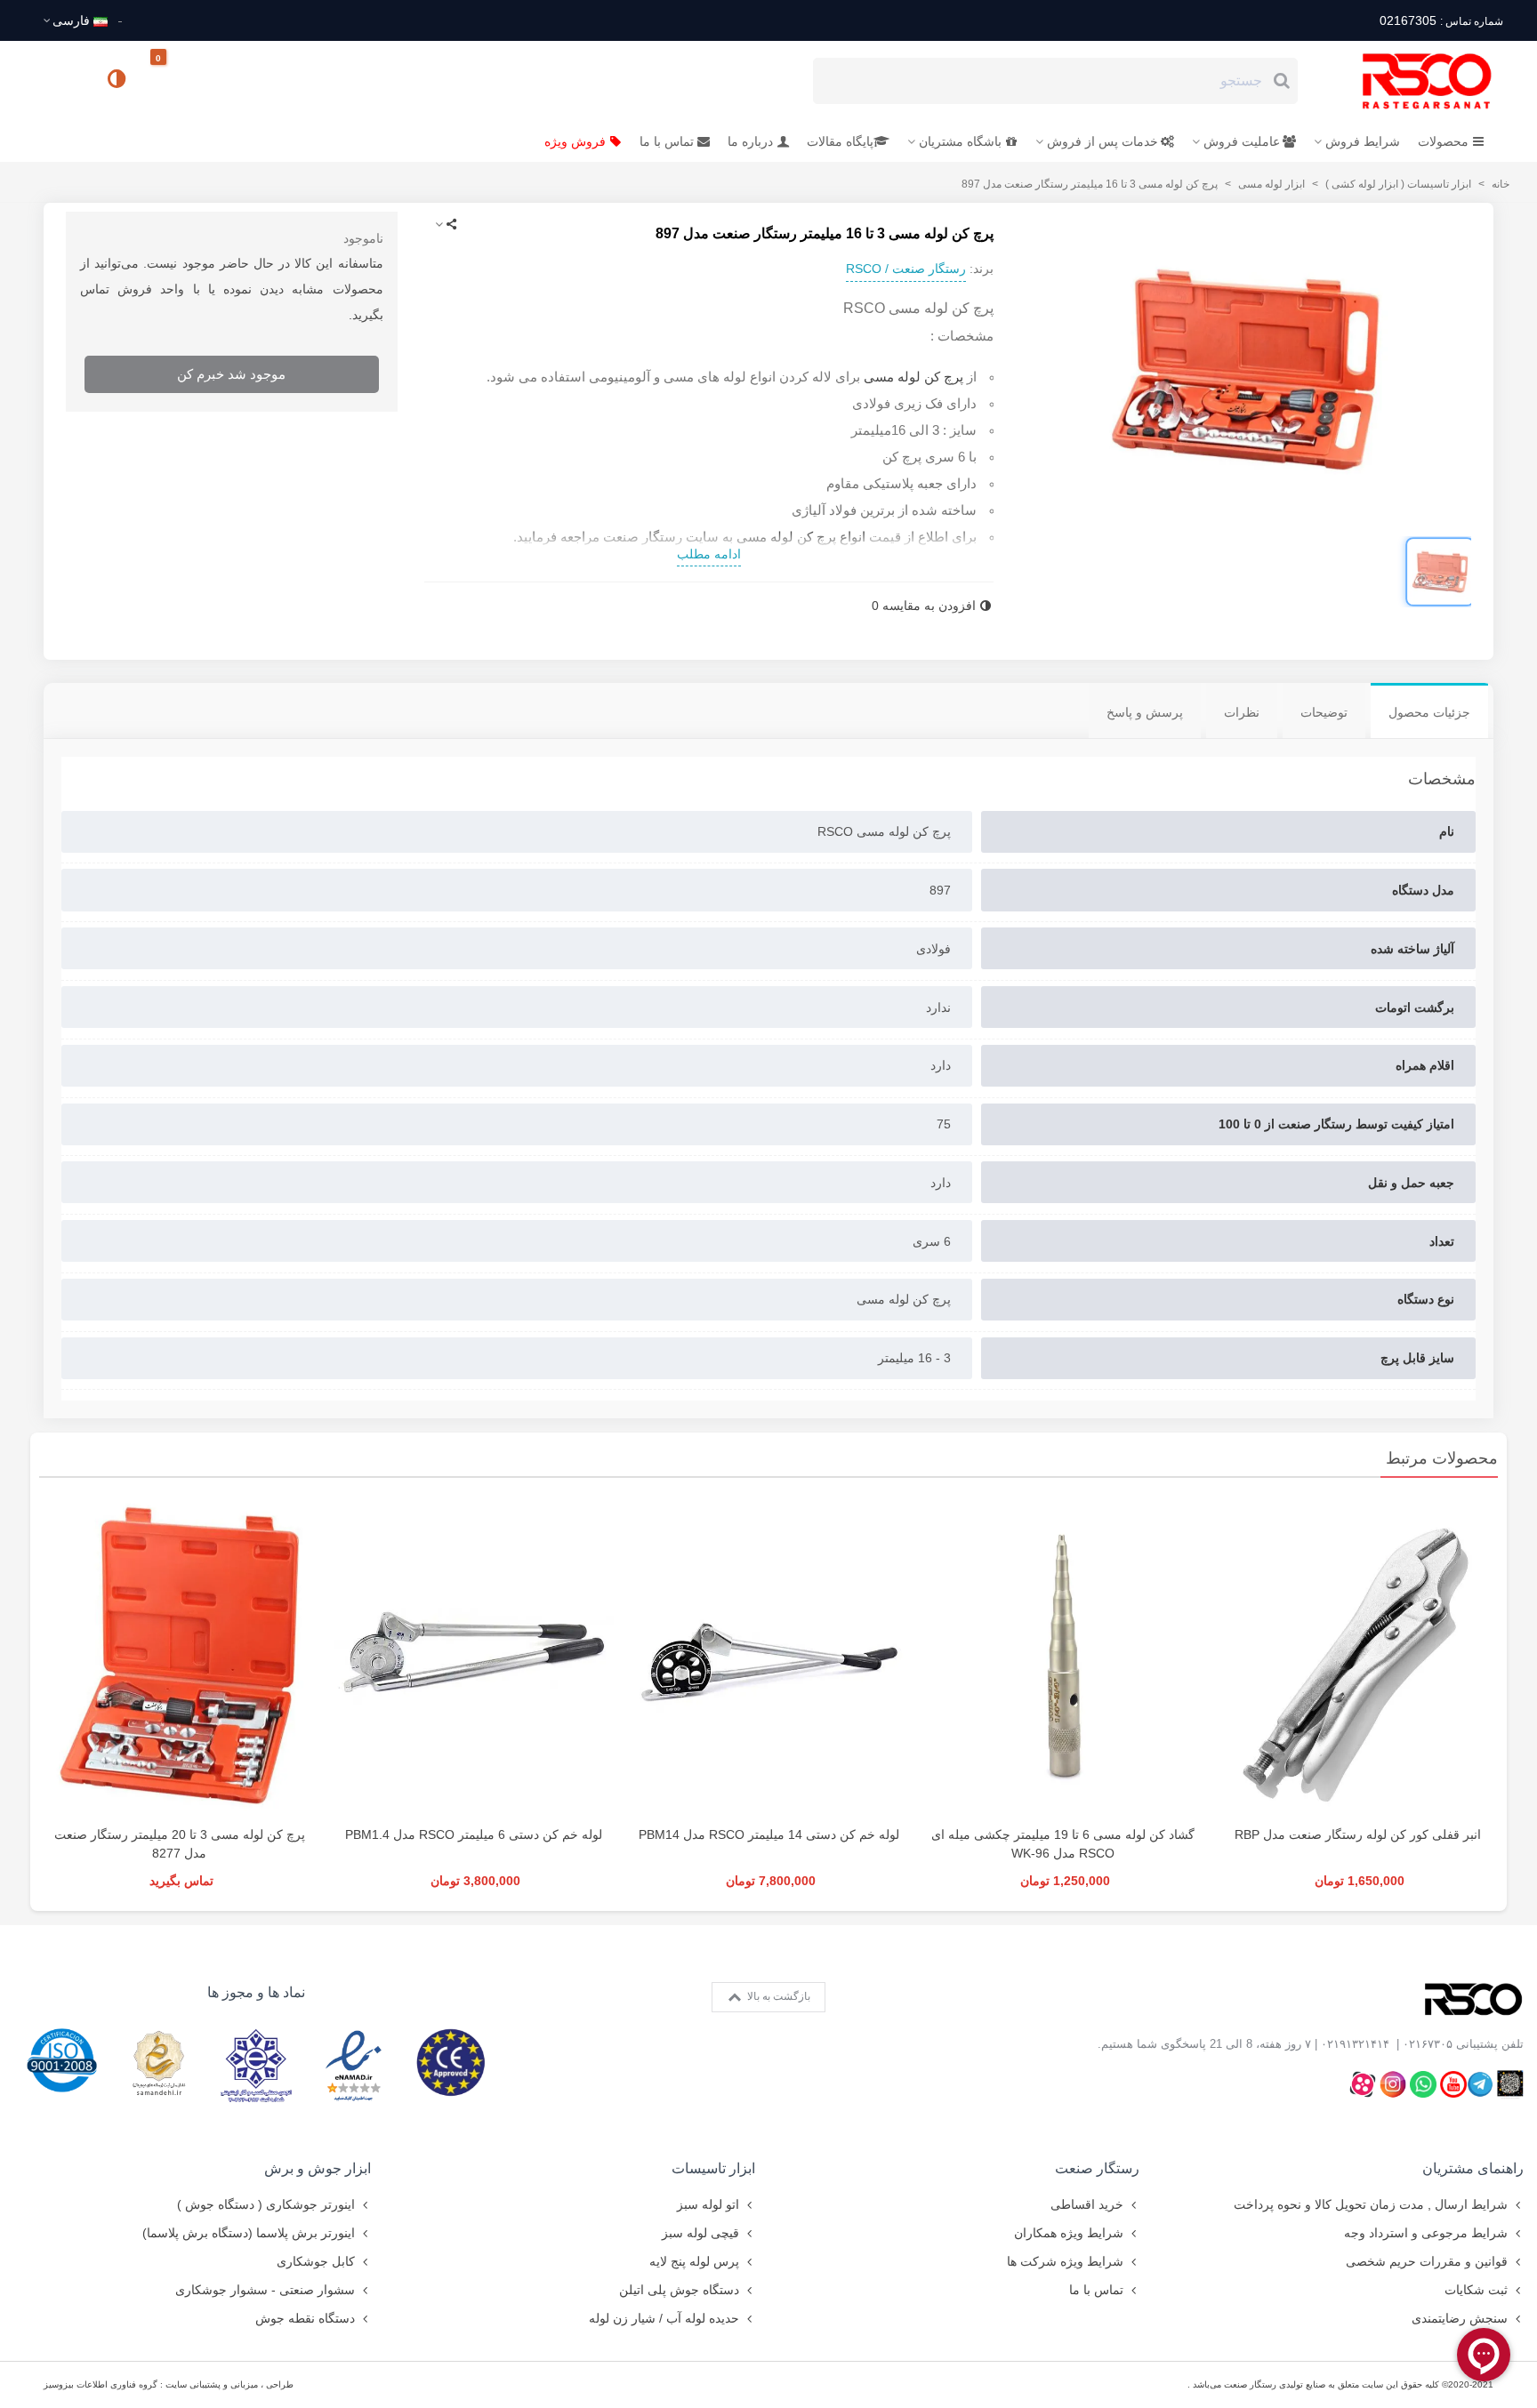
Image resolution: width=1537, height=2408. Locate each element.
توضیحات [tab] (1324, 712)
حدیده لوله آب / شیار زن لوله (664, 2318)
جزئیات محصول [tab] (1429, 712)
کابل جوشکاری (316, 2261)
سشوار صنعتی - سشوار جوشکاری (265, 2290)
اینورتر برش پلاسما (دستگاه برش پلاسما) (249, 2233)
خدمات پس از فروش (1102, 141)
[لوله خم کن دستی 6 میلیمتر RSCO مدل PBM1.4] (474, 1656)
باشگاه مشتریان (960, 141)
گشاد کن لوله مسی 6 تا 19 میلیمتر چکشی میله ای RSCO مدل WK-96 (1063, 1844)
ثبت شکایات (1476, 2290)
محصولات (1443, 141)
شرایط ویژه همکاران (1069, 2233)
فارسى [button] (71, 20)
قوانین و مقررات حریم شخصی (1427, 2261)
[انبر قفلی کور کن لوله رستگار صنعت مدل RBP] (1358, 1656)
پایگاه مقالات (840, 141)
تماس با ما (667, 141)
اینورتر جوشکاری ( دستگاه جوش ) (266, 2204)
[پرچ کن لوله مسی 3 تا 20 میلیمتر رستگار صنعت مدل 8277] (179, 1656)
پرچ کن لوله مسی (913, 377)
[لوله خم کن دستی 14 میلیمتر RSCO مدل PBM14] (768, 1656)
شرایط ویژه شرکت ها (1065, 2261)
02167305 (1441, 20)
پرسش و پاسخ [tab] (1145, 712)
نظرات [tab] (1242, 712)
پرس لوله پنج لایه (694, 2261)
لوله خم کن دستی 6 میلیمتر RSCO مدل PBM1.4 (474, 1834)
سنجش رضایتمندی (1460, 2318)
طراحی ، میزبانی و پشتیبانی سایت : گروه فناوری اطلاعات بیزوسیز (169, 2384)
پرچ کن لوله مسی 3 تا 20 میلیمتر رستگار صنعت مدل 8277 (180, 1844)
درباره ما (750, 141)
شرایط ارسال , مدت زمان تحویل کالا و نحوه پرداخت (1371, 2204)
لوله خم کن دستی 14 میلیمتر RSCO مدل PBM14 (769, 1834)
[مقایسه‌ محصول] (118, 81)
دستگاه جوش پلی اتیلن (679, 2290)
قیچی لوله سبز (700, 2233)
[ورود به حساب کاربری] (65, 80)
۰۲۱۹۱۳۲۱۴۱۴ (1355, 2044)
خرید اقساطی (1087, 2204)
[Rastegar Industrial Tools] (1407, 81)
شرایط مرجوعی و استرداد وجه (1426, 2233)
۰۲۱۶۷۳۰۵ (1428, 2044)
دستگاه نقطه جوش (305, 2318)
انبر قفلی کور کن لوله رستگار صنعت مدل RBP (1358, 1834)
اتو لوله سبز (708, 2204)
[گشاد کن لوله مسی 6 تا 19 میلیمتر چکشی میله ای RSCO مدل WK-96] (1063, 1656)
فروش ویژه (575, 141)
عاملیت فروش (1242, 141)
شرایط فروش (1363, 141)
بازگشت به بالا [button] (777, 1996)
